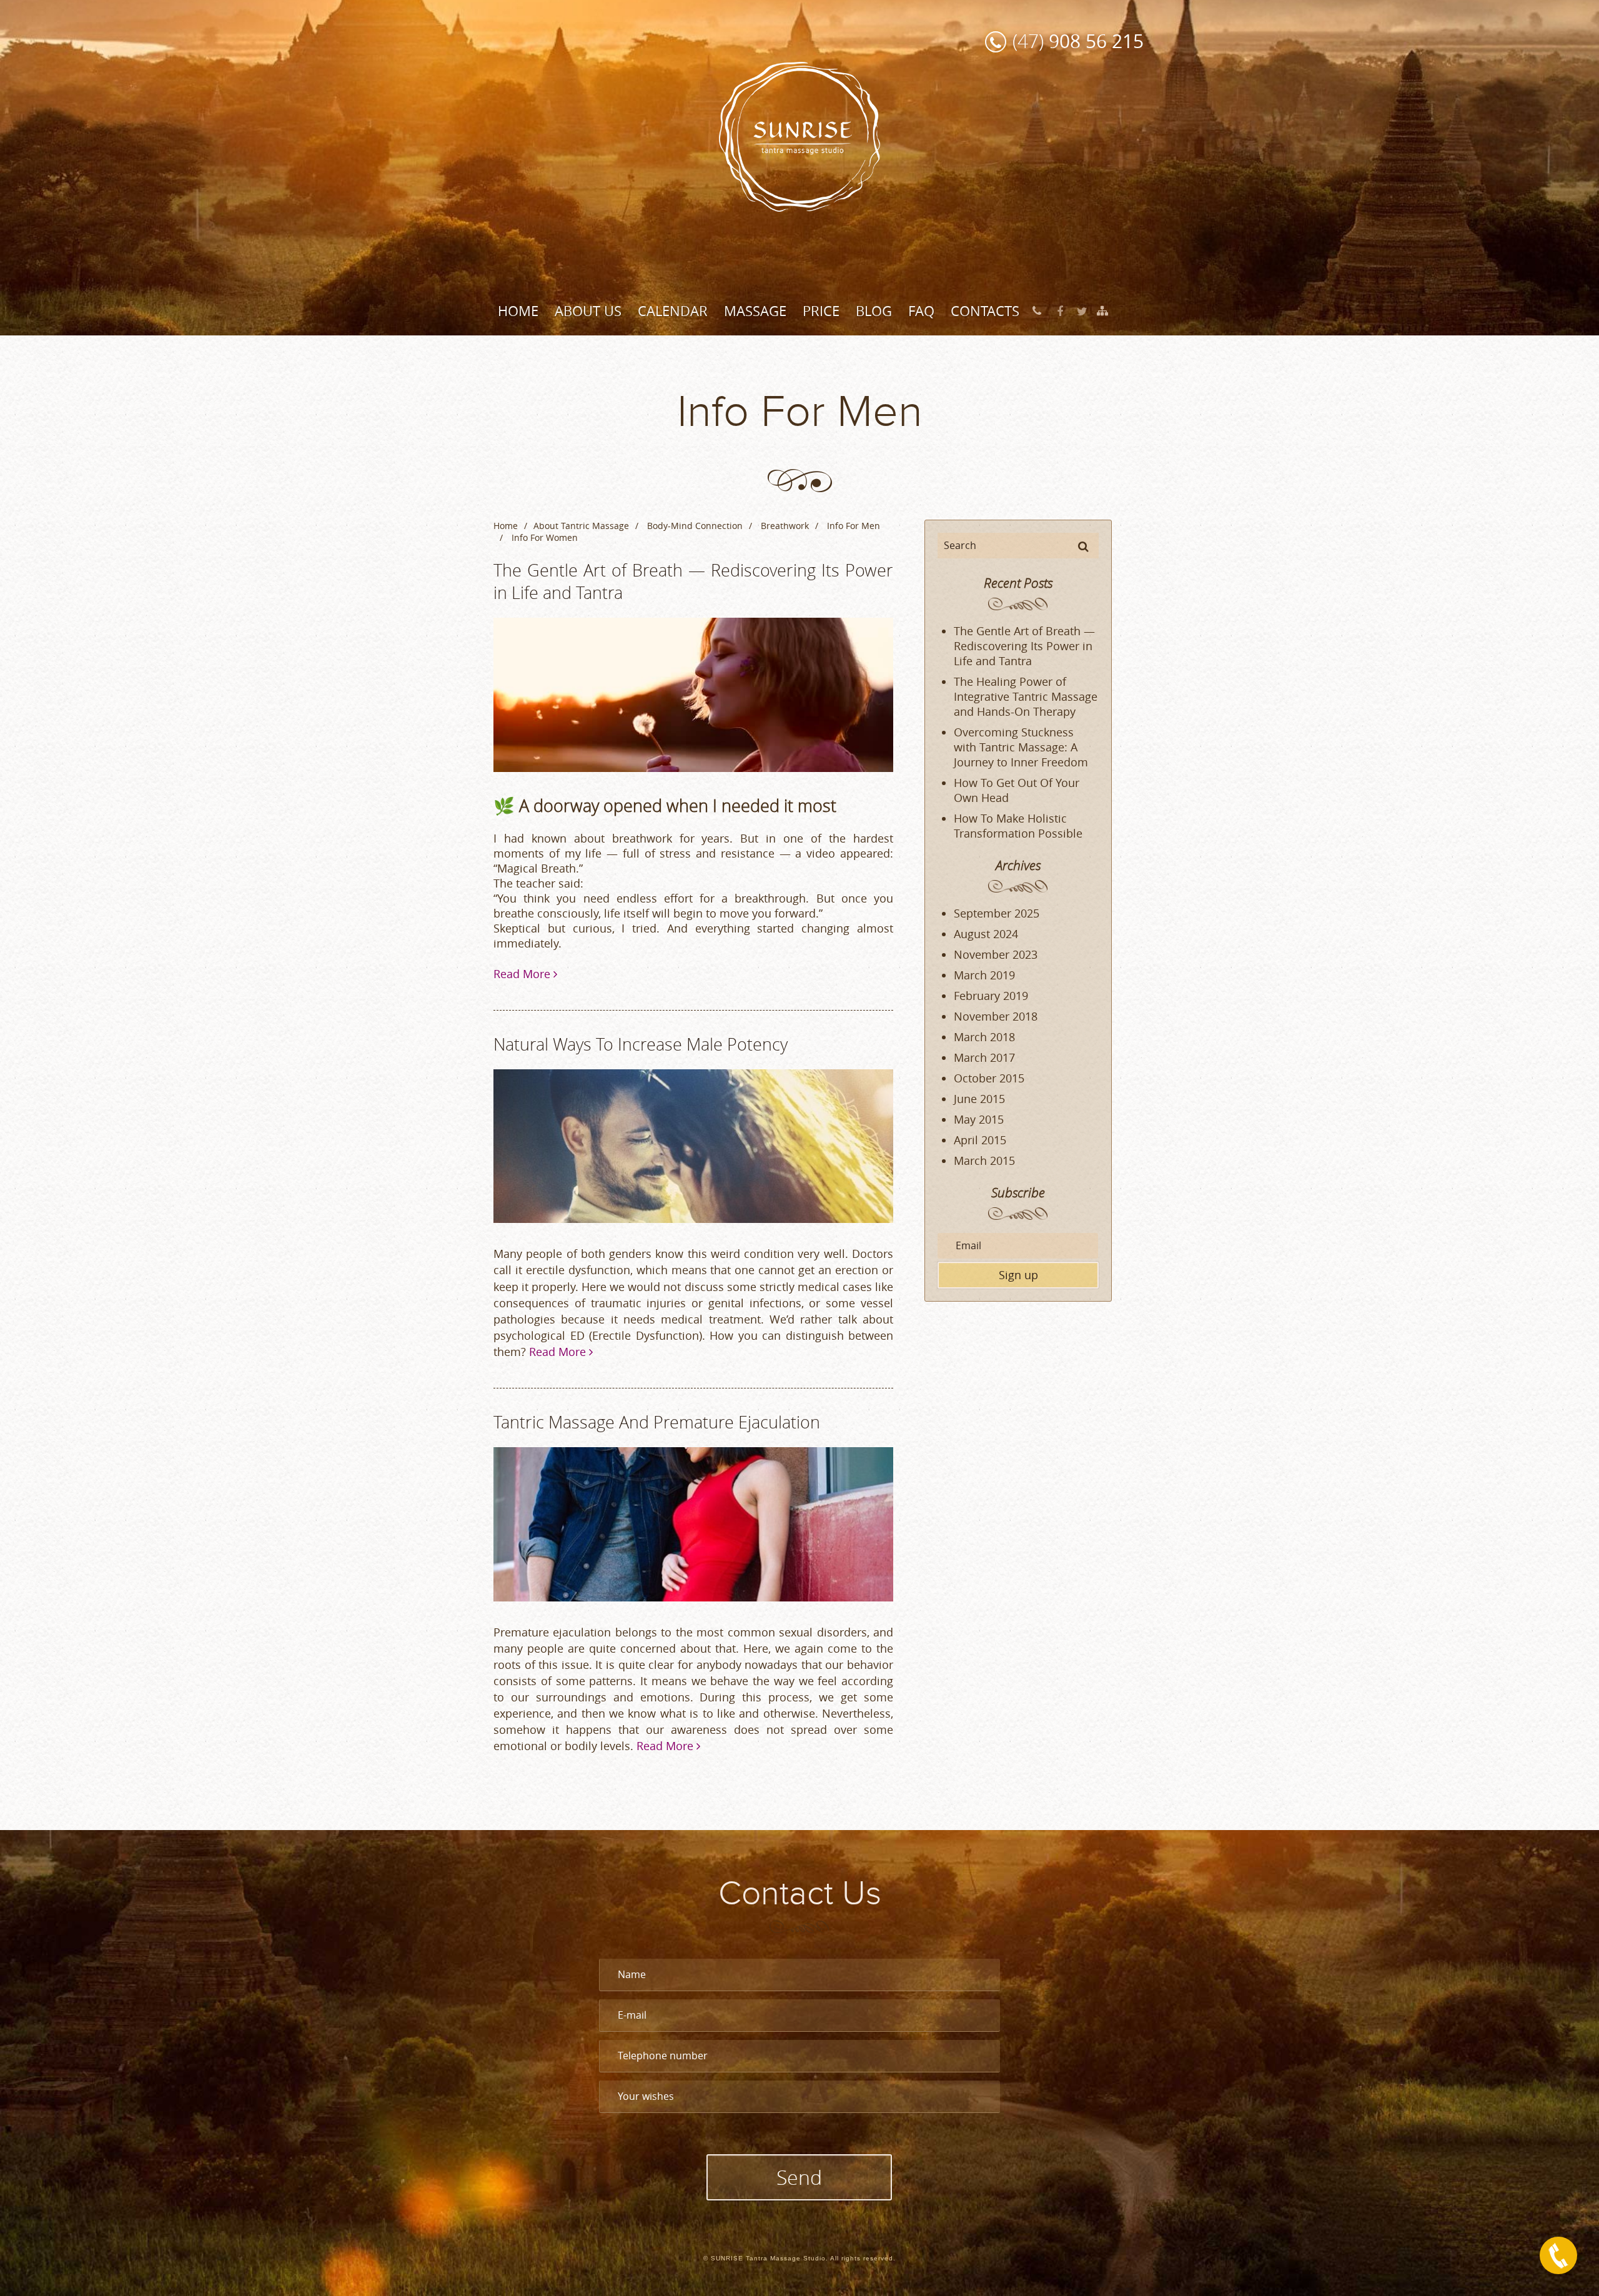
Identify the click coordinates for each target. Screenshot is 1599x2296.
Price (821, 311)
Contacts (985, 311)
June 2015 (979, 1099)
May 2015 (979, 1119)
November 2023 (996, 954)
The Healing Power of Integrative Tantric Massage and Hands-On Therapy (1026, 696)
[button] (1083, 546)
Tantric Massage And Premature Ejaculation (657, 1422)
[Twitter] (1082, 311)
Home (518, 311)
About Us (588, 311)
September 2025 (997, 913)
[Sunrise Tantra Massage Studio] (799, 136)
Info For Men (854, 526)
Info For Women (545, 537)
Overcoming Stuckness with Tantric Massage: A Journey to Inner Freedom (1021, 747)
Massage (755, 311)
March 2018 (984, 1037)
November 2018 (996, 1016)
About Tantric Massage (581, 526)
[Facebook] (1060, 311)
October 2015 (989, 1078)
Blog (874, 311)
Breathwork (785, 526)
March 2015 (984, 1160)
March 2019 (984, 975)
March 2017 (984, 1057)
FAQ (921, 311)
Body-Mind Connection (695, 526)
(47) (1078, 41)
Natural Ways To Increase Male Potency (641, 1044)
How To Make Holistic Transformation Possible (1018, 826)
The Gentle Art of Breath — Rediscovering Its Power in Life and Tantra (1024, 646)
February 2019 (991, 996)
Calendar (673, 311)
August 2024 (986, 934)
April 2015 (980, 1140)
